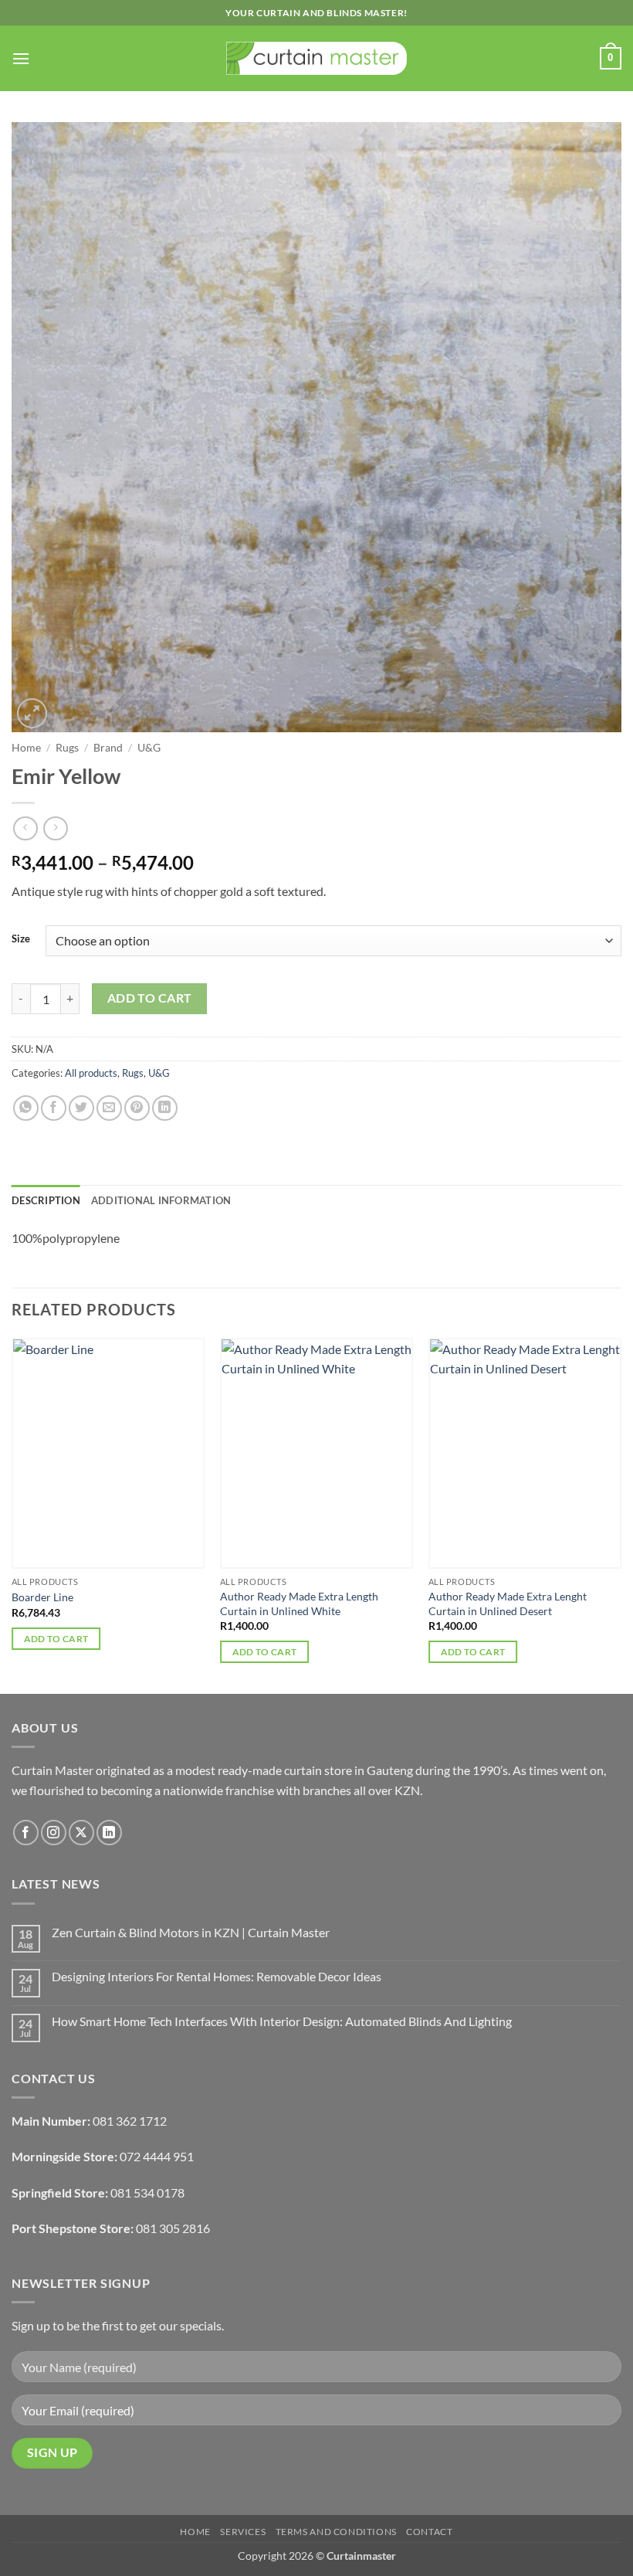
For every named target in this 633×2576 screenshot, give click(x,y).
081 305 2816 (173, 2228)
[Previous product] (55, 828)
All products (91, 1073)
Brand (108, 748)
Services (243, 2532)
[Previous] (12, 1514)
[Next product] (25, 828)
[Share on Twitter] (81, 1108)
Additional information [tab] (161, 1200)
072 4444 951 (157, 2156)
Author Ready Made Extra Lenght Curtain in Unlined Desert (508, 1604)
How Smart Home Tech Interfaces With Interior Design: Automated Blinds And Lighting (282, 2021)
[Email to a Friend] (109, 1108)
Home (26, 748)
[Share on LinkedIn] (165, 1108)
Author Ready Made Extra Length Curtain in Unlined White (299, 1604)
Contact (429, 2532)
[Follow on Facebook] (26, 1833)
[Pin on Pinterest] (137, 1108)
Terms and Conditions (336, 2532)
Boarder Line (42, 1597)
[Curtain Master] (317, 59)
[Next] (621, 1514)
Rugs (67, 748)
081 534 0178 (147, 2192)
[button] (21, 58)
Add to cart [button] (56, 1639)
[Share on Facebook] (54, 1108)
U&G (149, 748)
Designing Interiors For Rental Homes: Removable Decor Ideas (217, 1976)
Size (21, 939)
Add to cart (150, 998)
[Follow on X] (81, 1833)
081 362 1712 (130, 2121)
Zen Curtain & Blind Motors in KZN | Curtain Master (191, 1932)
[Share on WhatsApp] (26, 1108)
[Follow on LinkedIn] (109, 1833)
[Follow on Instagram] (54, 1833)
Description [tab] (46, 1200)
